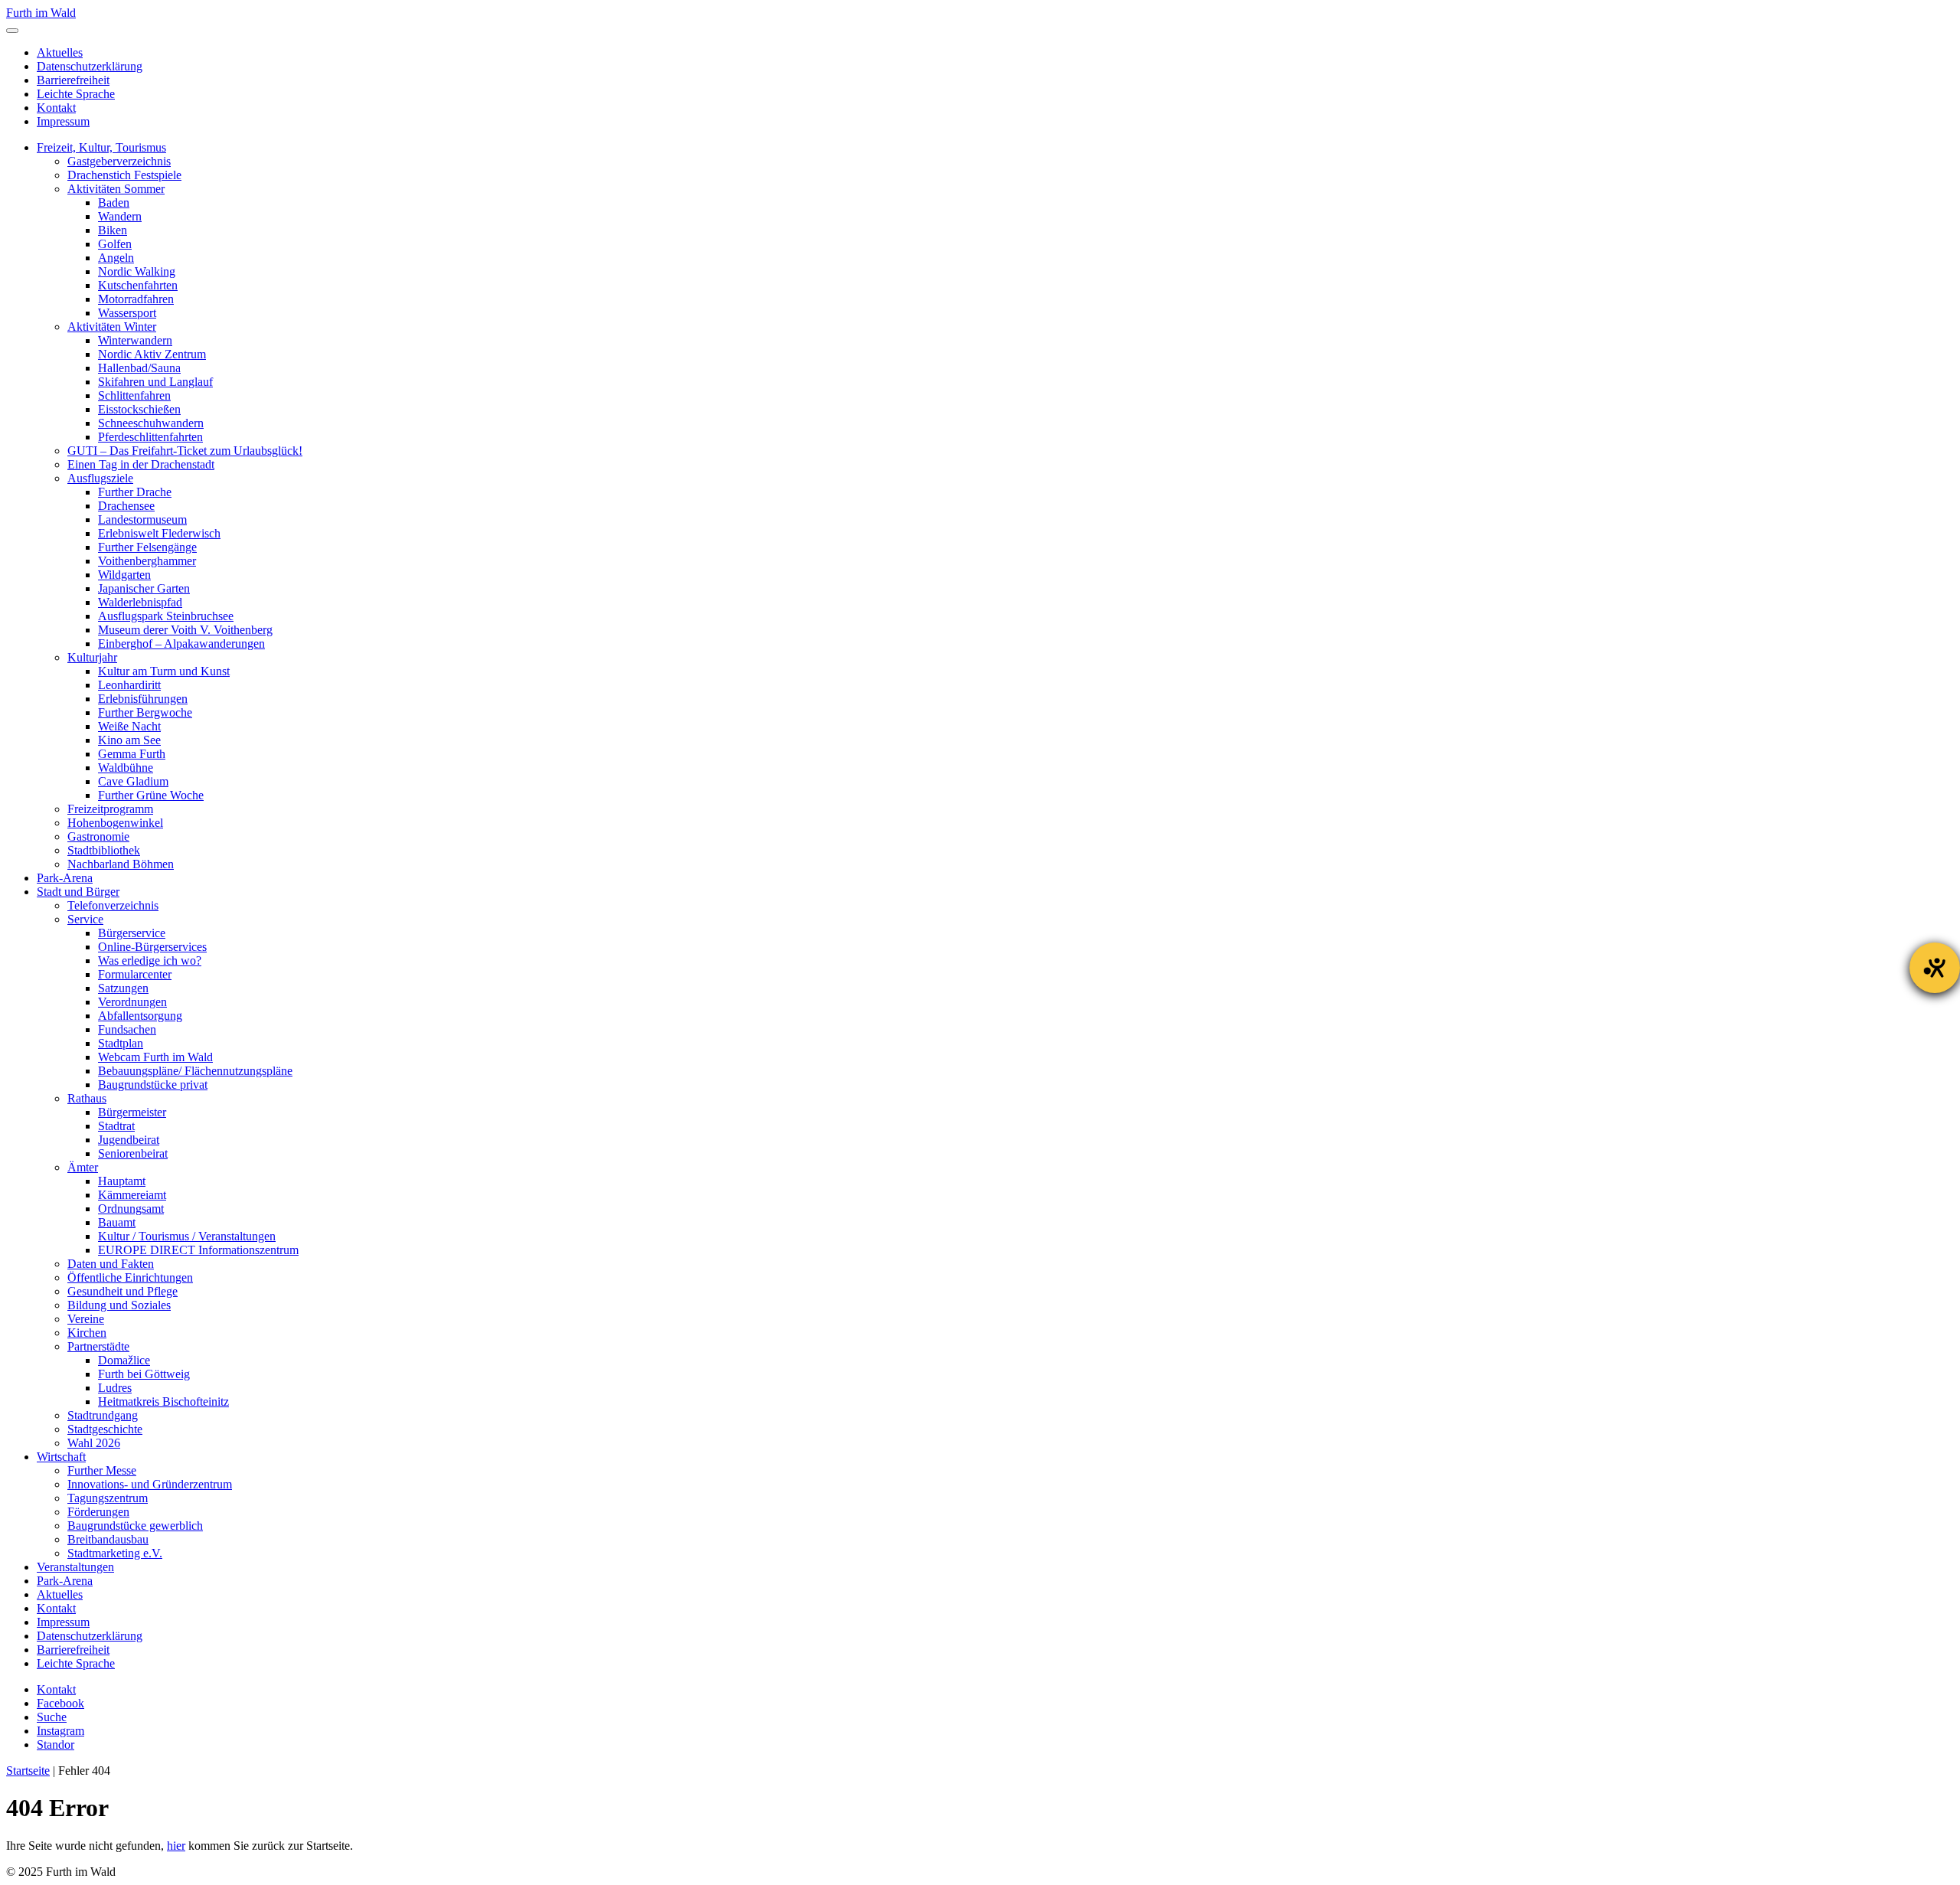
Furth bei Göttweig (144, 1374)
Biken (113, 230)
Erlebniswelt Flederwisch (159, 533)
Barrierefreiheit (73, 80)
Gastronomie (98, 836)
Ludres (115, 1388)
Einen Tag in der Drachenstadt (141, 464)
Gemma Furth (132, 754)
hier (176, 1846)
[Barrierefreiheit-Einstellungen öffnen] (1935, 968)
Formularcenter (135, 974)
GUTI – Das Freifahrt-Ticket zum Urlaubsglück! (185, 451)
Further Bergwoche (145, 712)
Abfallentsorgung (140, 1016)
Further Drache (135, 492)
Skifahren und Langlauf (155, 382)
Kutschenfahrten (138, 285)
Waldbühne (126, 768)
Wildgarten (124, 575)
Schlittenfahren (134, 395)
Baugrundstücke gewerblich (135, 1526)
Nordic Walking (137, 271)
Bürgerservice (132, 933)
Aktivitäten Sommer (116, 189)
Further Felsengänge (147, 547)
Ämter (83, 1167)
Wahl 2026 (94, 1443)
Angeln (116, 258)
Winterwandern (135, 340)
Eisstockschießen (139, 409)
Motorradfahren (136, 299)
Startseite (28, 1771)
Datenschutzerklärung (90, 66)
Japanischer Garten (144, 588)
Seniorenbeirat (133, 1153)
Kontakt (56, 108)
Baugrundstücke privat (153, 1085)
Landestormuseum (142, 519)
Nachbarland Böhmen (121, 864)
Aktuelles (60, 52)
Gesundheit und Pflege (122, 1291)
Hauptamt (122, 1181)
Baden (114, 203)
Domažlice (124, 1360)
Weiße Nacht (129, 726)
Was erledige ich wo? (150, 960)
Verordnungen (132, 1002)
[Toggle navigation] (12, 31)
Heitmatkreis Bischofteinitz (163, 1401)
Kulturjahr (92, 657)
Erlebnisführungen (143, 699)
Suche (52, 1717)
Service (85, 919)
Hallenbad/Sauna (139, 368)
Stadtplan (121, 1043)
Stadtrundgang (103, 1415)
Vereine (86, 1319)
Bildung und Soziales (119, 1305)
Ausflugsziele (100, 478)
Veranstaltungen (75, 1567)
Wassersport (127, 313)
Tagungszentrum (108, 1498)
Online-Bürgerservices (152, 947)
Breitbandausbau (108, 1539)
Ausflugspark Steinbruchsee (166, 616)
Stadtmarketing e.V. (115, 1553)
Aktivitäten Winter (112, 327)
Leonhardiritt (129, 685)
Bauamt (117, 1222)
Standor (56, 1745)
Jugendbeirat (129, 1140)
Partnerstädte (98, 1346)
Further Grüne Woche (151, 795)
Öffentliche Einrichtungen (130, 1277)
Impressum (63, 121)
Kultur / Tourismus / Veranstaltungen (187, 1236)
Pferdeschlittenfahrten (150, 437)
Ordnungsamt (131, 1209)
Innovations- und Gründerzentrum (150, 1484)
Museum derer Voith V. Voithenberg (185, 630)
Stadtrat (116, 1126)
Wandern (120, 216)
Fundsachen (127, 1029)
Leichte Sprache (76, 94)
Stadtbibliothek (104, 850)
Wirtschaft (61, 1457)
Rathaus (87, 1098)
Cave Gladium (133, 781)
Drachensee (126, 506)
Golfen (115, 244)
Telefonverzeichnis (113, 905)
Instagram (60, 1731)
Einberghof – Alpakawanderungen (181, 644)
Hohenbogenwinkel (115, 823)
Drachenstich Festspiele (124, 175)
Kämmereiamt (132, 1195)
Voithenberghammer (147, 561)
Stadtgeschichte (105, 1429)
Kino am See (129, 740)
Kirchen (87, 1333)
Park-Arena (65, 878)
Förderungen (98, 1512)
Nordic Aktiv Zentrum (152, 354)
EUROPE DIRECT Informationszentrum (198, 1250)
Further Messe (102, 1470)
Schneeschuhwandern (151, 423)
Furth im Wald (41, 13)
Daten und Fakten (111, 1264)
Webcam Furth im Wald (155, 1057)
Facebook (60, 1703)
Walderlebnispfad (140, 602)
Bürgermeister (132, 1112)
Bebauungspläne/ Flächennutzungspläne (195, 1071)
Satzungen (123, 988)
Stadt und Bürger (78, 892)
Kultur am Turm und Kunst (164, 671)
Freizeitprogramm (110, 809)
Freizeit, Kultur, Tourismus (101, 147)
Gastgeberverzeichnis (119, 161)
